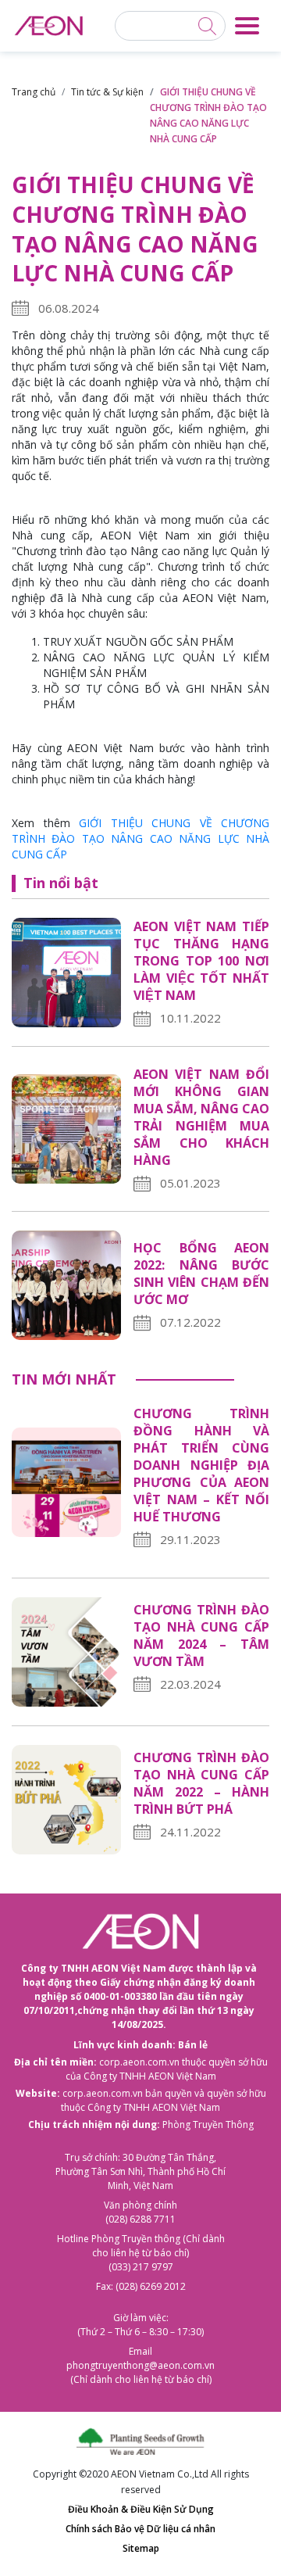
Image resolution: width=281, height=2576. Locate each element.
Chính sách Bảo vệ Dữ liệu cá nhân (140, 2529)
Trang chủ (34, 92)
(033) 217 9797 (141, 2267)
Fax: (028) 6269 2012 (141, 2286)
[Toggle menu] (247, 26)
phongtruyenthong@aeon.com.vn (140, 2365)
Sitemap (141, 2548)
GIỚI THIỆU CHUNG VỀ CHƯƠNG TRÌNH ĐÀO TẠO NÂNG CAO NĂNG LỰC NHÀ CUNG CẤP (140, 838)
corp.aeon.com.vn (139, 2062)
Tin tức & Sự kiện (107, 92)
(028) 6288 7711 (140, 2219)
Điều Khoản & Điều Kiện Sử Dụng (141, 2509)
